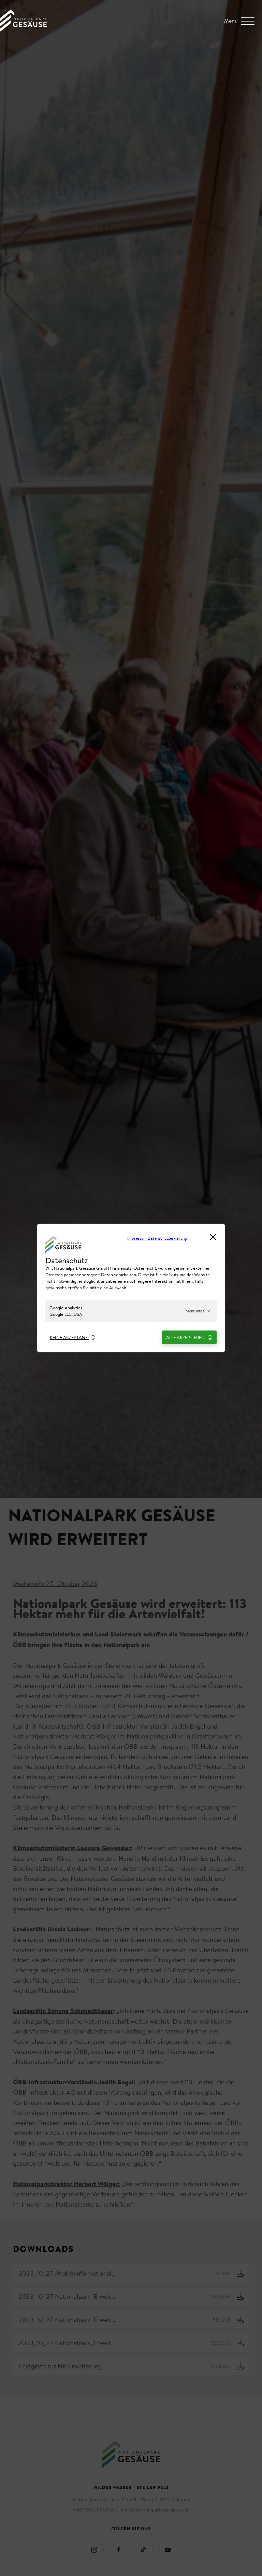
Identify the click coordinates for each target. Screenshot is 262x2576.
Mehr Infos (195, 1311)
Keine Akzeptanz (69, 1337)
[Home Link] (23, 30)
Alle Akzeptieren (186, 1337)
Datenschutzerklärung (167, 1238)
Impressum (137, 1238)
